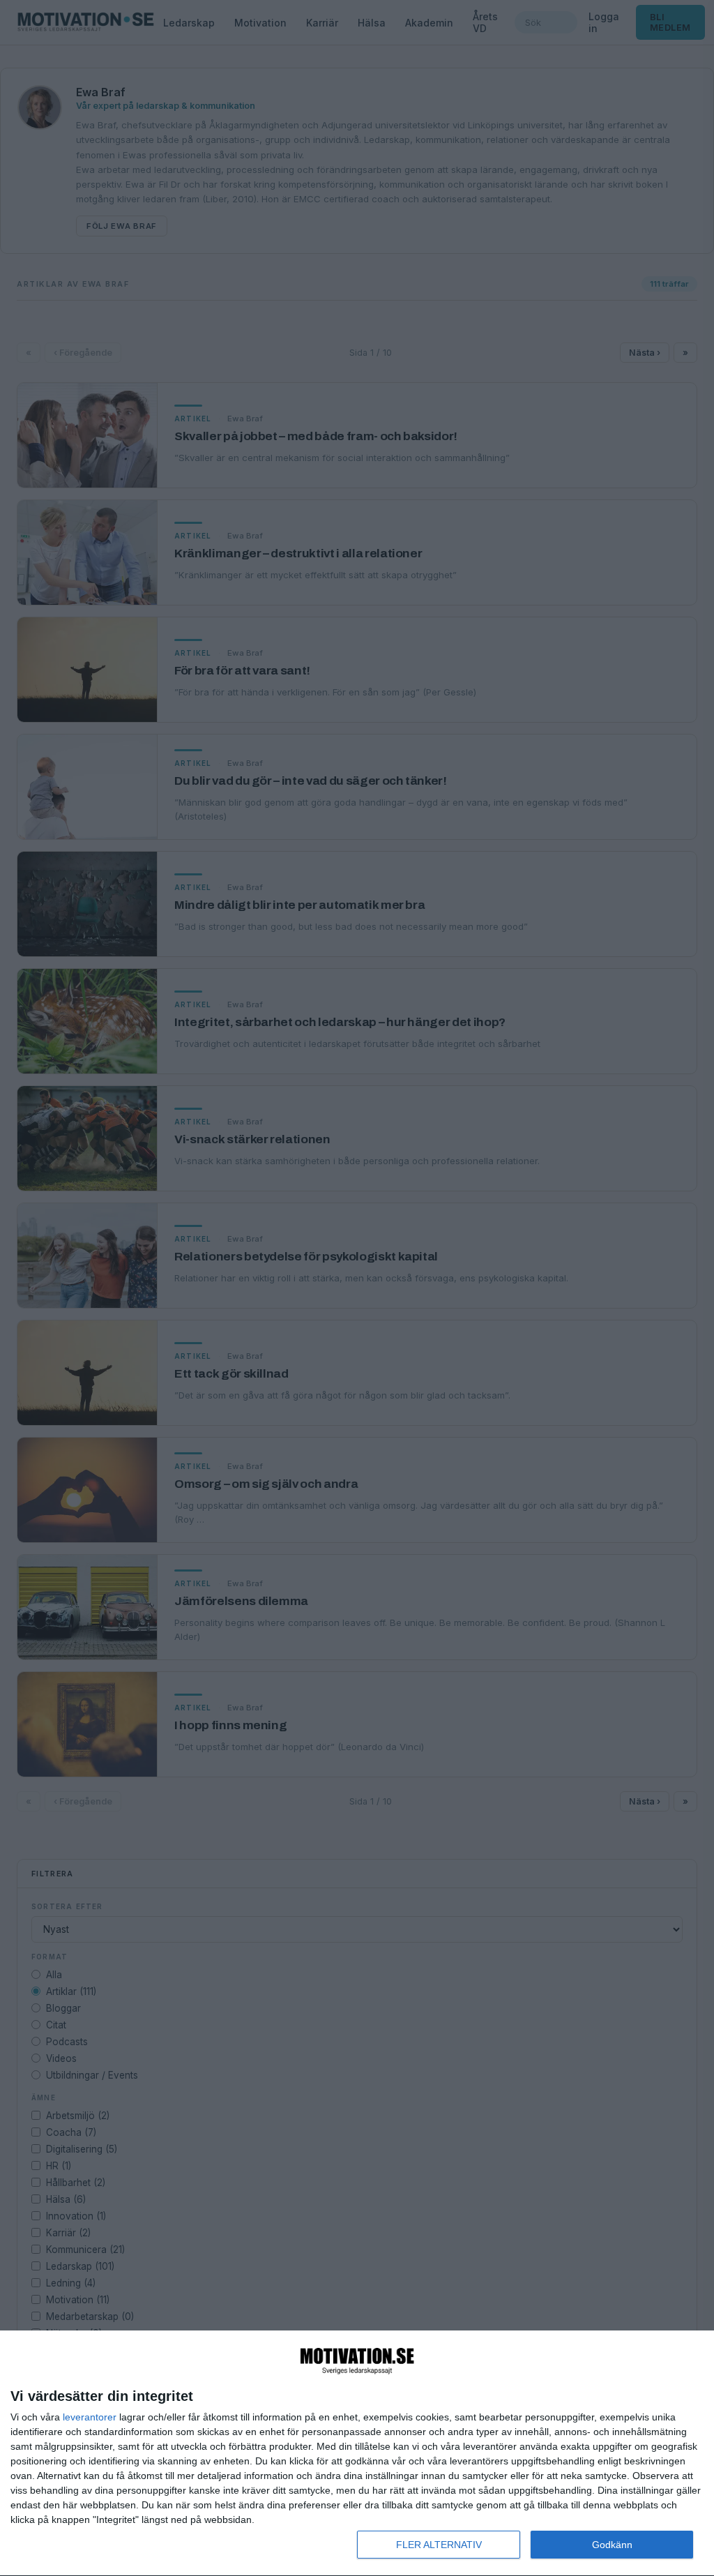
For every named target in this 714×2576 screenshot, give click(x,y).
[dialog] (357, 2454)
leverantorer (90, 2417)
